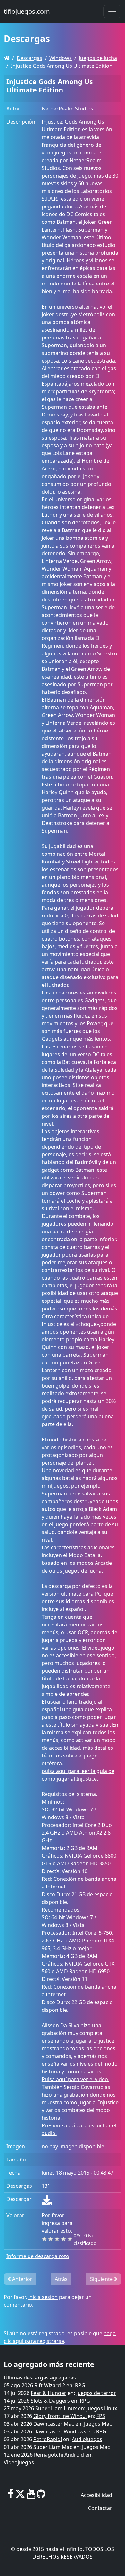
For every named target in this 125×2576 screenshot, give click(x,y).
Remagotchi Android (59, 2455)
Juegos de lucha (98, 58)
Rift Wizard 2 (50, 2385)
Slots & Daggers (50, 2401)
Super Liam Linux (56, 2408)
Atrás (61, 2279)
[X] (20, 2496)
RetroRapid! (48, 2439)
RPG (80, 2385)
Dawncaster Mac (54, 2424)
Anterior (22, 2279)
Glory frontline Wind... (60, 2416)
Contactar (100, 2508)
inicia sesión (43, 2297)
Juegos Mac (98, 2424)
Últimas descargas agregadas (40, 2378)
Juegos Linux (102, 2408)
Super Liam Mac (53, 2447)
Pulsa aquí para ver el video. (75, 2079)
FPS (101, 2416)
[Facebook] (11, 2496)
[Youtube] (31, 2496)
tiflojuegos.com (27, 11)
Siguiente (102, 2279)
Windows (61, 58)
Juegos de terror (96, 2393)
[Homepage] (7, 58)
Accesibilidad (96, 2495)
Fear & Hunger (49, 2393)
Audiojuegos (87, 2439)
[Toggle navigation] (112, 12)
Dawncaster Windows (60, 2431)
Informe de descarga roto (38, 2256)
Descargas (29, 58)
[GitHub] (41, 2496)
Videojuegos (19, 2462)
